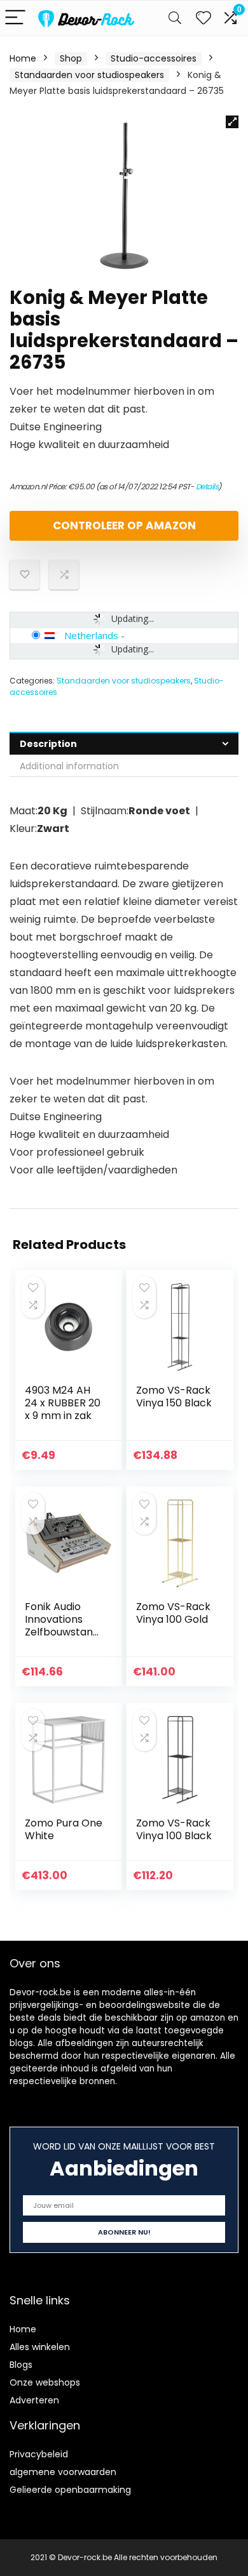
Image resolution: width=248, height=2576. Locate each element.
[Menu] (15, 18)
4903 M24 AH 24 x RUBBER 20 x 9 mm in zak (63, 1403)
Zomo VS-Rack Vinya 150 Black (174, 1397)
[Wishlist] (203, 18)
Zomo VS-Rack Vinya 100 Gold (173, 1613)
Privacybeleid (39, 2454)
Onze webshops (45, 2382)
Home (23, 58)
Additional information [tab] (69, 766)
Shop (71, 58)
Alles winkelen (40, 2347)
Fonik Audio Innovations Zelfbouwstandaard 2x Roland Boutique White (62, 1632)
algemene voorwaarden (63, 2472)
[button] (232, 122)
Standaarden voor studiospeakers (89, 75)
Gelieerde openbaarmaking (70, 2490)
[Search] (175, 18)
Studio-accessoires (154, 58)
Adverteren (34, 2400)
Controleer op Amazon (124, 525)
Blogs (21, 2365)
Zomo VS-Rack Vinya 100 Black (174, 1829)
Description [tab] (48, 744)
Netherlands (91, 635)
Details (207, 486)
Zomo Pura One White (64, 1829)
